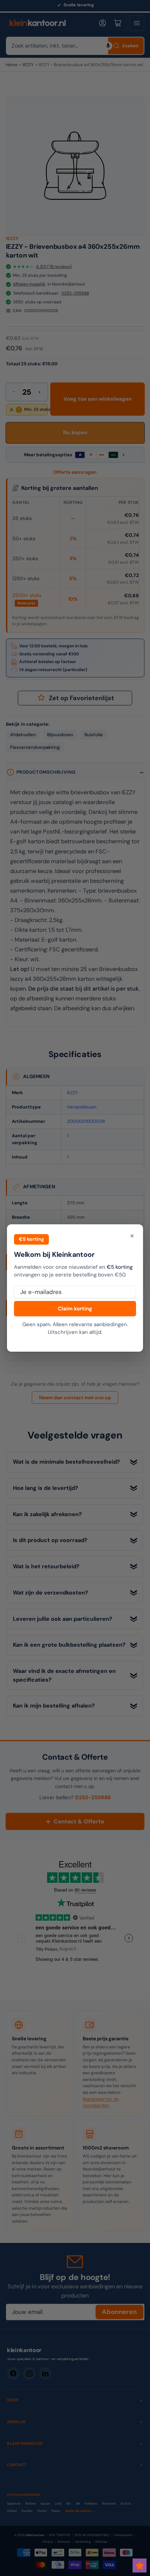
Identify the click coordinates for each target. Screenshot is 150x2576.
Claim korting (75, 1309)
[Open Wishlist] (140, 2566)
